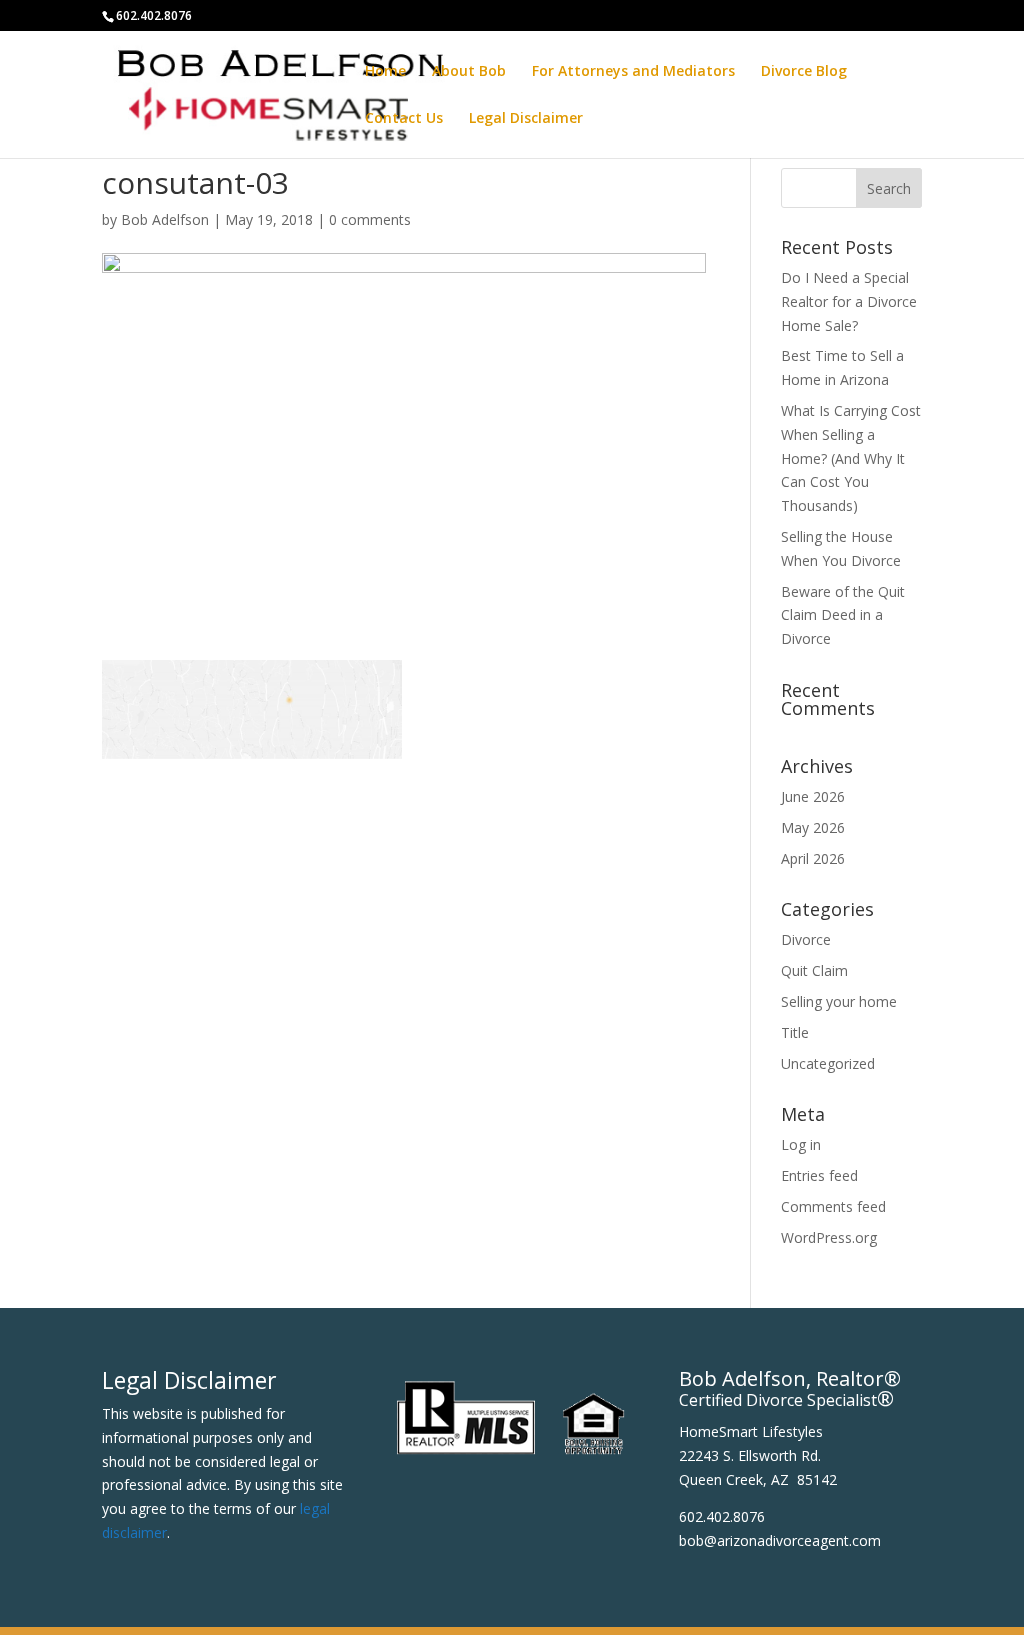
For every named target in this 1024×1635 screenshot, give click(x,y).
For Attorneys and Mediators (633, 72)
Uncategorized (828, 1063)
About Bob (469, 72)
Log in (801, 1144)
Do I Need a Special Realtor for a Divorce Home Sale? (849, 301)
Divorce (806, 939)
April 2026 (813, 858)
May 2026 (813, 827)
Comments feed (833, 1206)
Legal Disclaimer (526, 119)
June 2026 (813, 796)
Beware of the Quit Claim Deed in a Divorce (843, 615)
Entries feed (819, 1175)
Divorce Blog (804, 72)
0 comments (370, 219)
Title (795, 1032)
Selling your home (839, 1001)
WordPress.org (829, 1237)
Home (385, 72)
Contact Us (404, 119)
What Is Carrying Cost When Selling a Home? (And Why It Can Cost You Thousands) (851, 458)
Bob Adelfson (165, 219)
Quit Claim (814, 970)
